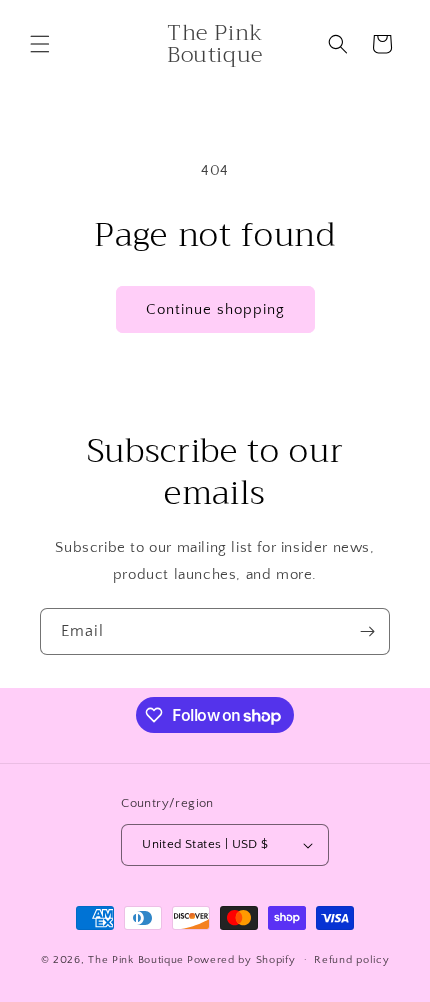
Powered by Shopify (241, 959)
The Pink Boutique (136, 959)
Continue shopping (215, 309)
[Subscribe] (367, 631)
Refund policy (351, 960)
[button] (40, 44)
